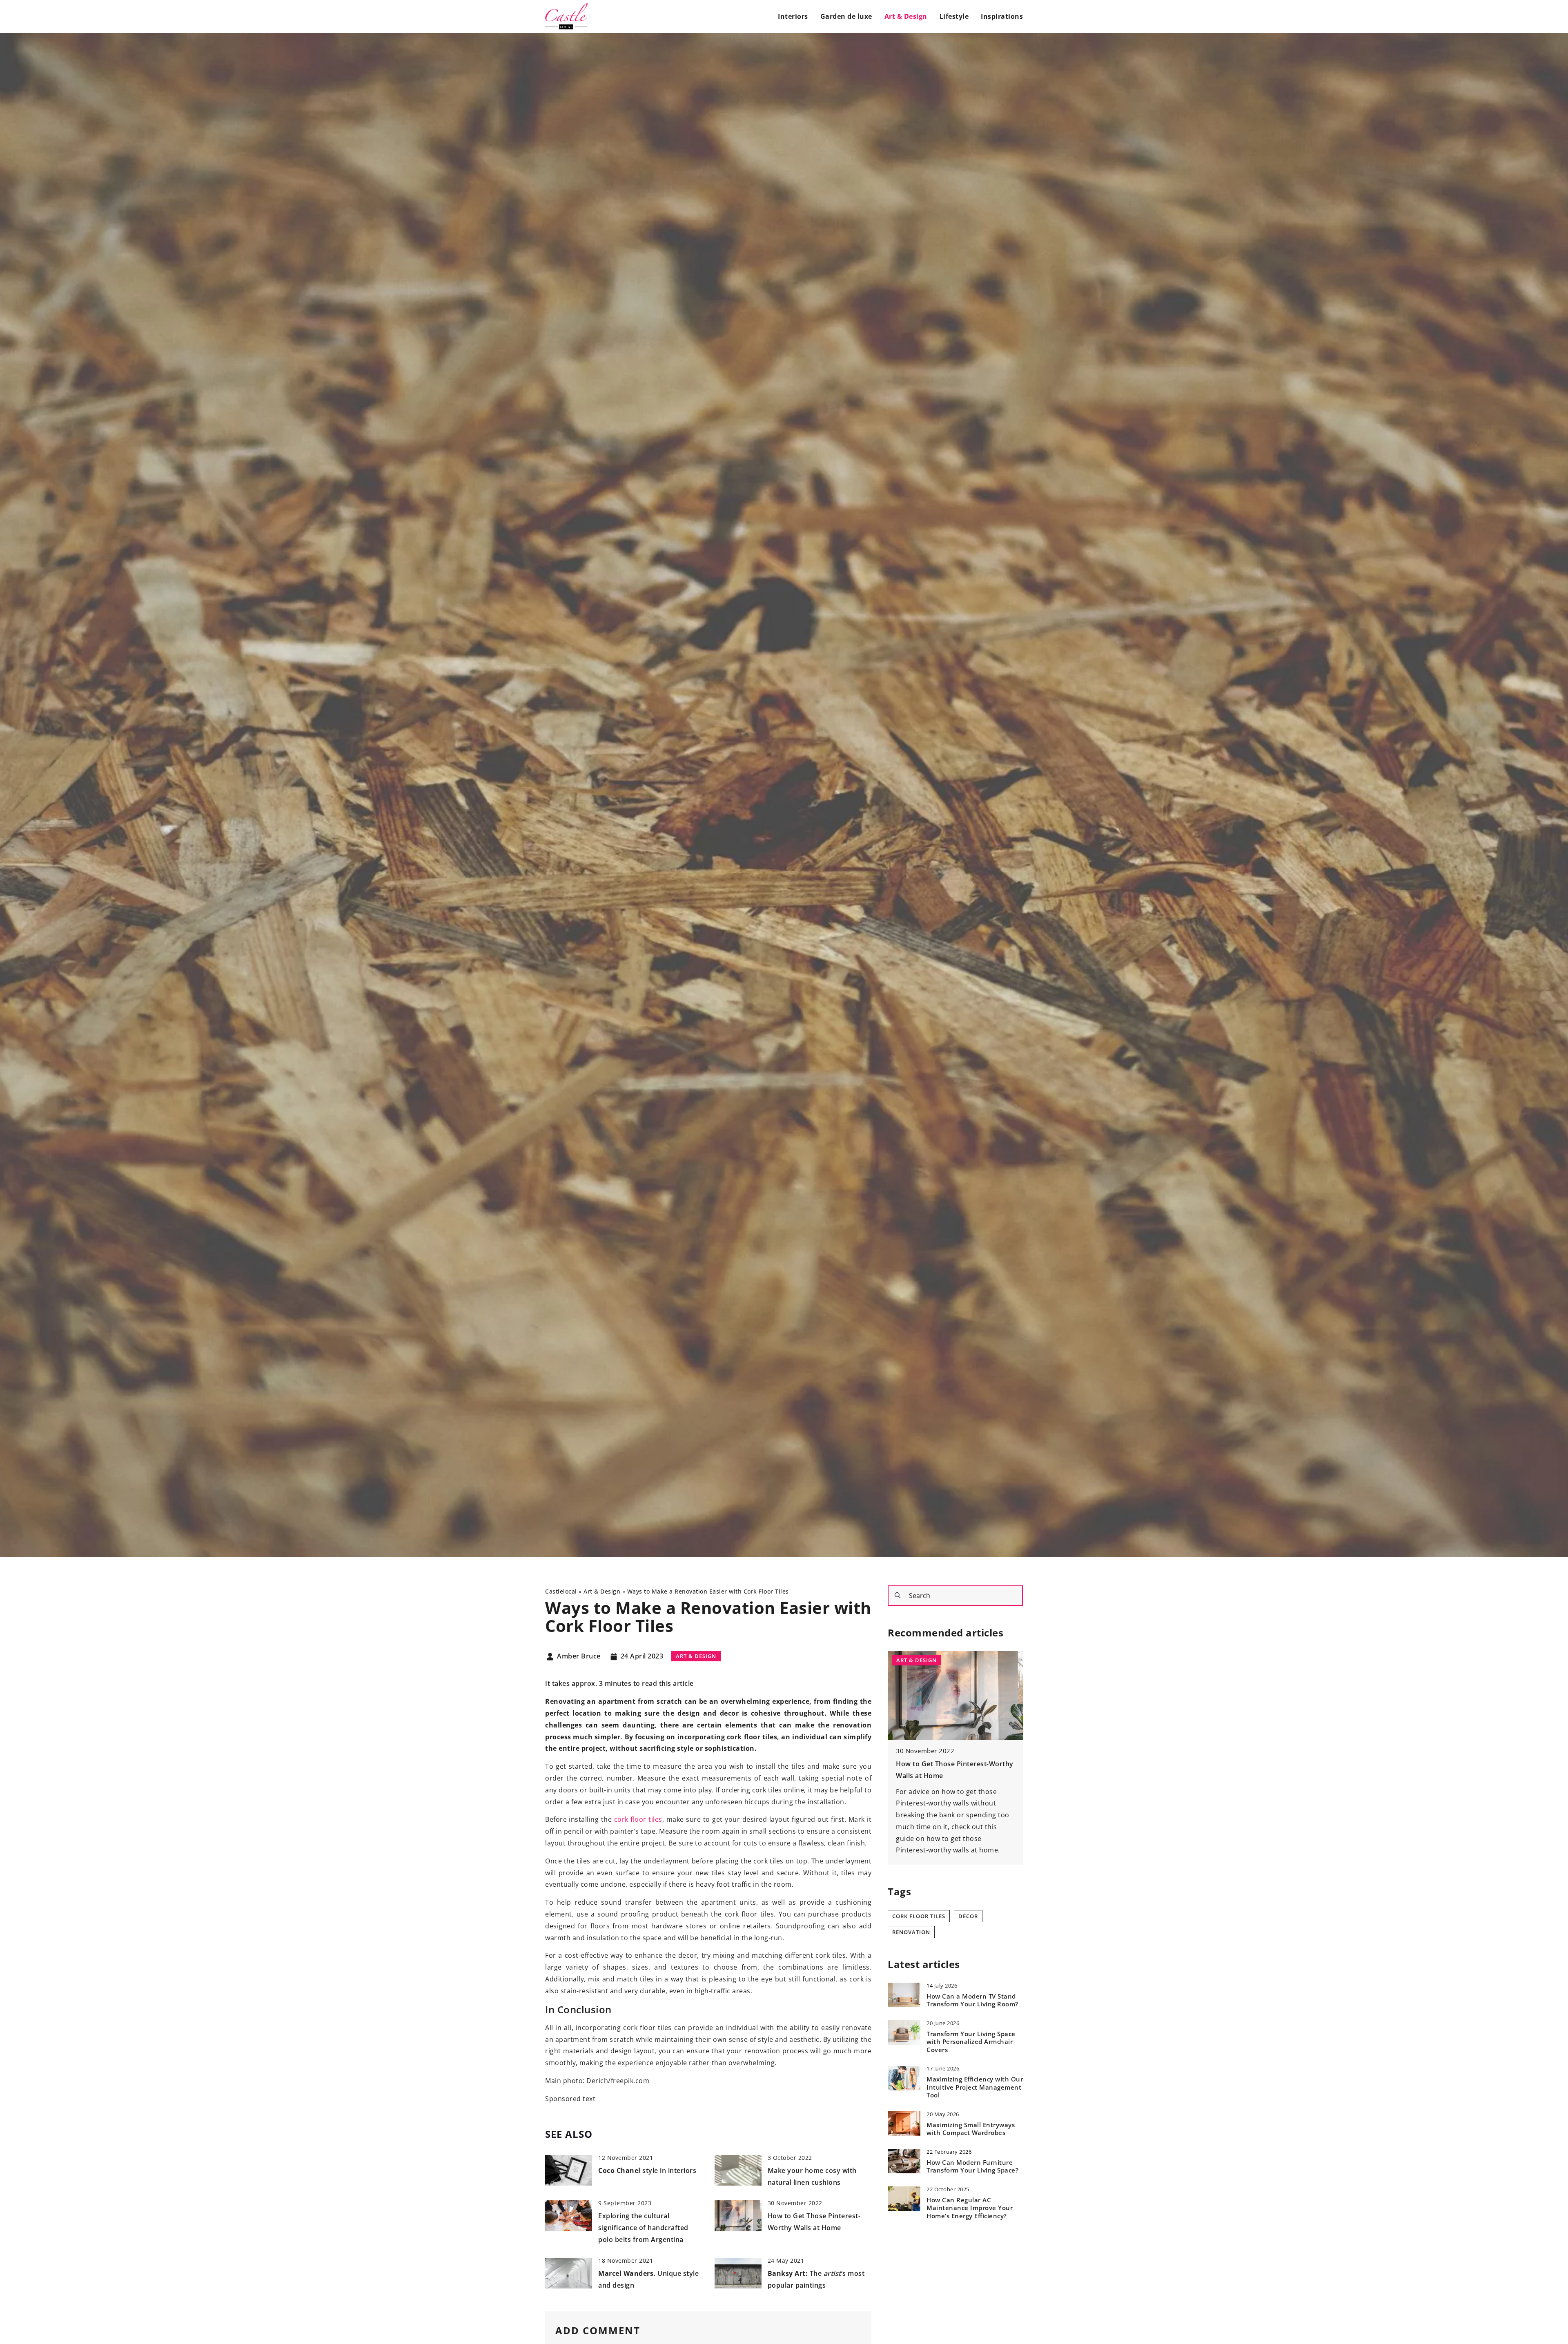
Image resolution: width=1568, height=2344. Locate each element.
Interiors (793, 16)
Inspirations (1002, 16)
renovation (911, 1932)
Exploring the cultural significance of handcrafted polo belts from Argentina (643, 2228)
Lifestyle (954, 16)
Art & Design (906, 16)
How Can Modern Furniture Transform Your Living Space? (972, 2166)
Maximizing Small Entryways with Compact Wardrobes (971, 2129)
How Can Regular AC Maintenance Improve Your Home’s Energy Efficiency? (970, 2208)
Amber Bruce (579, 1656)
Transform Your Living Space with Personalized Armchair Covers (971, 2041)
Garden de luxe (846, 16)
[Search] (898, 1595)
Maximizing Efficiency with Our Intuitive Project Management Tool (975, 2087)
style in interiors (647, 2170)
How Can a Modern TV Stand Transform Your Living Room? (972, 2000)
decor (968, 1916)
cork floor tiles (638, 1819)
